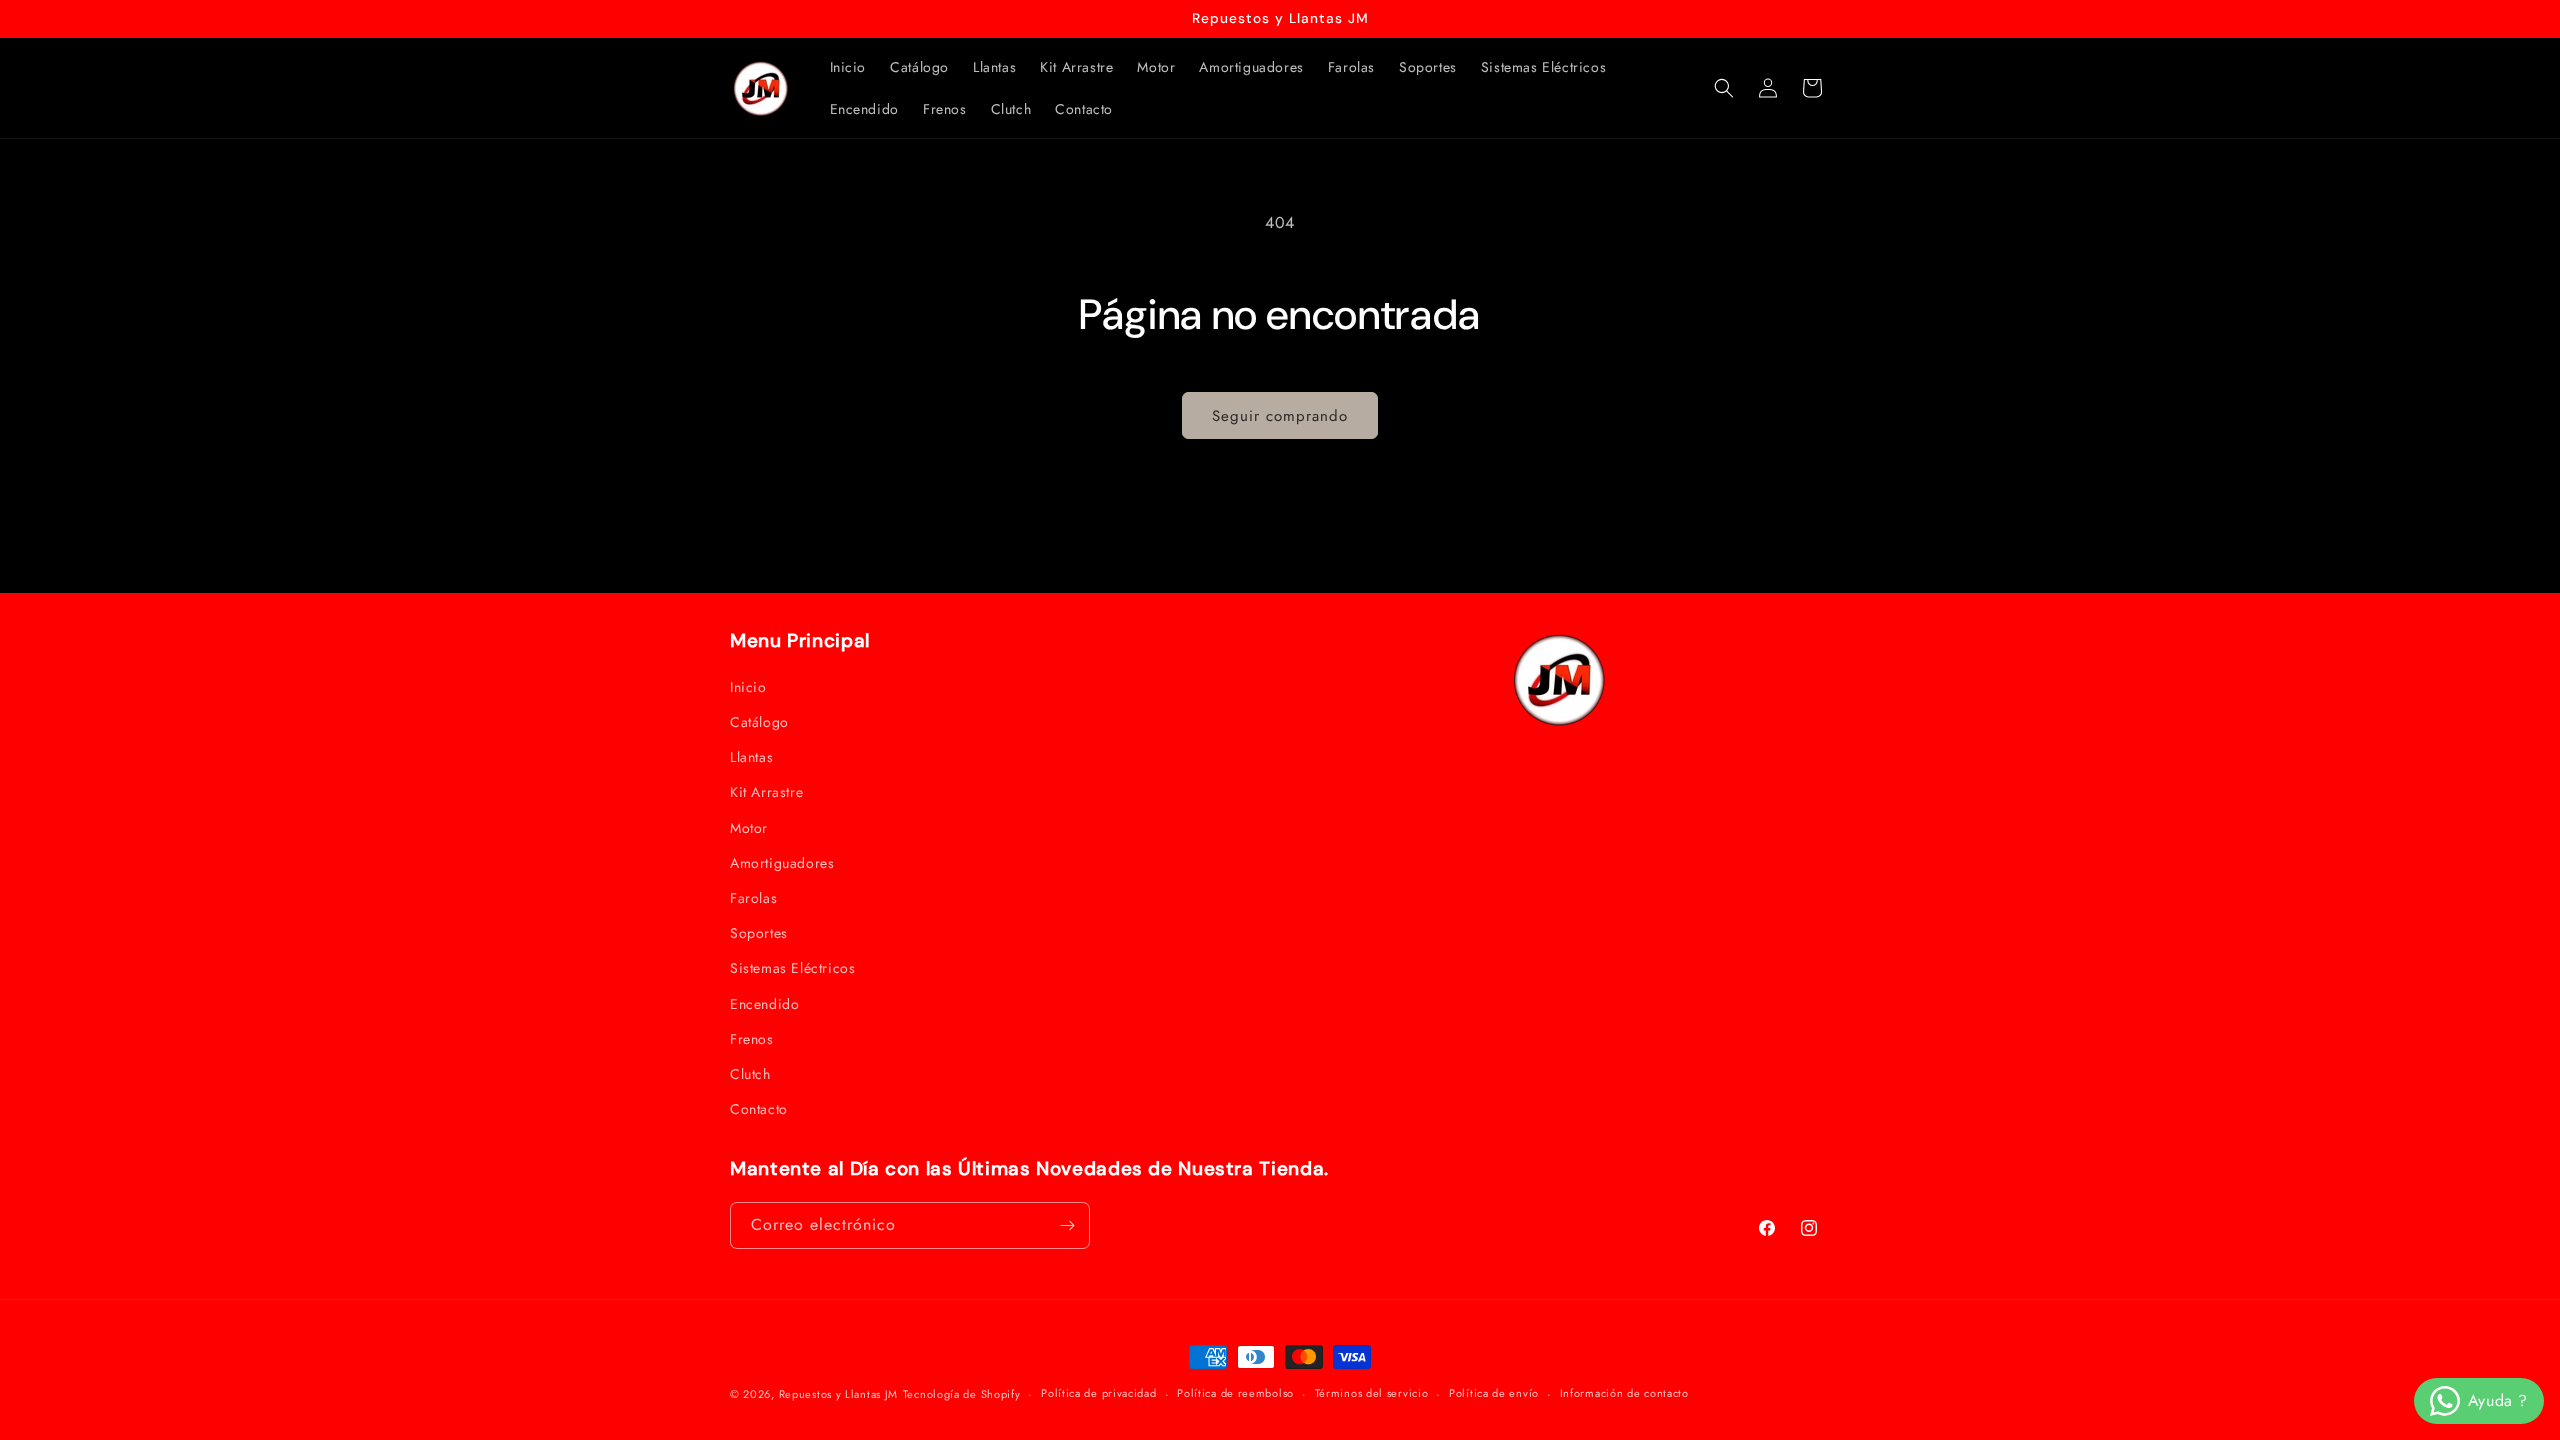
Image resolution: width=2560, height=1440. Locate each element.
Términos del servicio (1372, 1393)
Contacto (759, 1109)
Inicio (748, 687)
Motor (749, 828)
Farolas (753, 898)
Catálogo (759, 722)
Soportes (759, 933)
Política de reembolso (1235, 1393)
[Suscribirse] (1067, 1225)
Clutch (750, 1074)
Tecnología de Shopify (962, 1394)
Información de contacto (1624, 1393)
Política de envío (1494, 1393)
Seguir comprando (1280, 416)
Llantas (751, 757)
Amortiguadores (782, 863)
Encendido (764, 1004)
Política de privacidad (1098, 1393)
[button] (1724, 88)
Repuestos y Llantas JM (838, 1394)
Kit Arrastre (766, 792)
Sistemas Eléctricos (792, 968)
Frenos (752, 1039)
